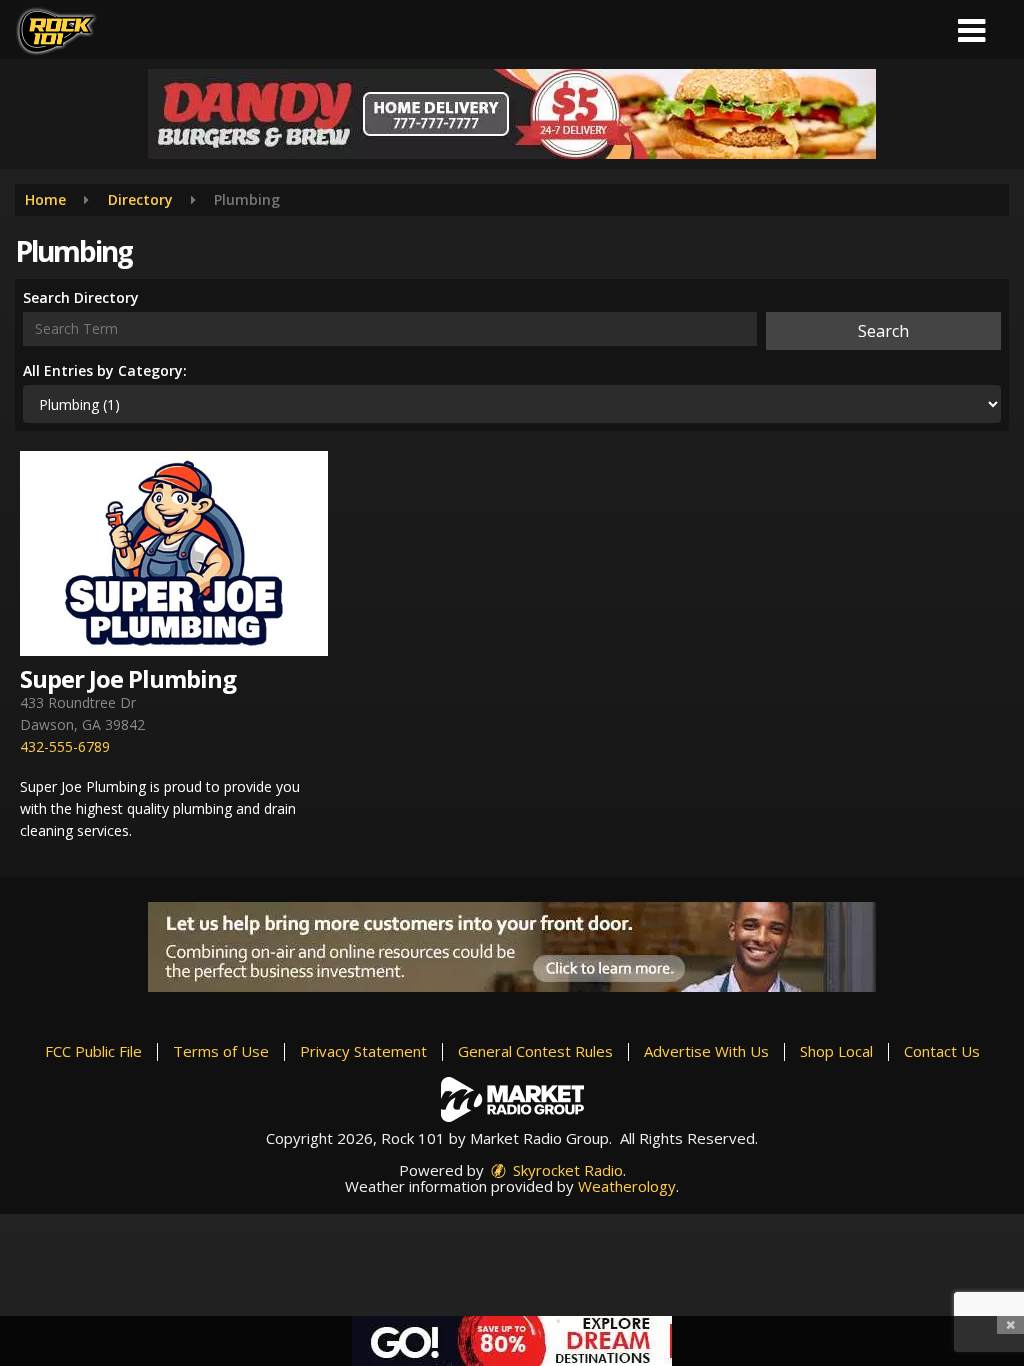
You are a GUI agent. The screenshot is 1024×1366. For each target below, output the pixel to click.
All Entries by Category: (105, 370)
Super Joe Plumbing (128, 678)
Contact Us (942, 1051)
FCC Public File (93, 1051)
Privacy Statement (363, 1051)
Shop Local (836, 1051)
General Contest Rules (535, 1051)
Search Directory (81, 297)
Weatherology (627, 1186)
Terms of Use (221, 1051)
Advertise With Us (706, 1051)
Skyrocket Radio (566, 1170)
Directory (140, 199)
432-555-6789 (65, 746)
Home (45, 199)
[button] (971, 23)
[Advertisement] (512, 114)
